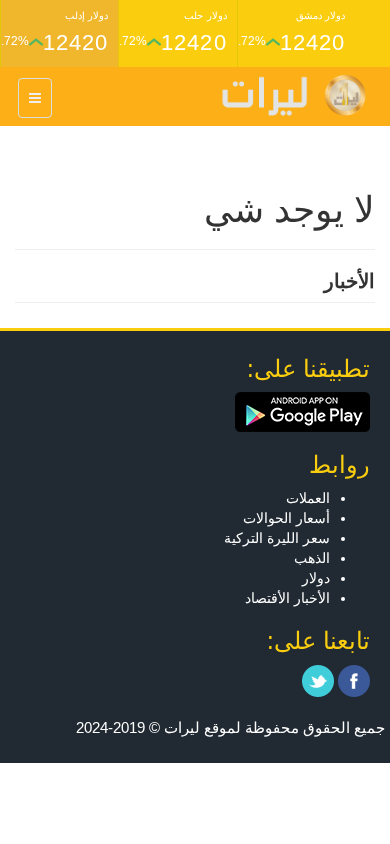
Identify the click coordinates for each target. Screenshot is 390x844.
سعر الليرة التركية (277, 538)
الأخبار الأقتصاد (287, 598)
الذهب (312, 558)
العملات (308, 498)
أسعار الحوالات (286, 518)
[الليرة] (284, 95)
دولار (316, 578)
